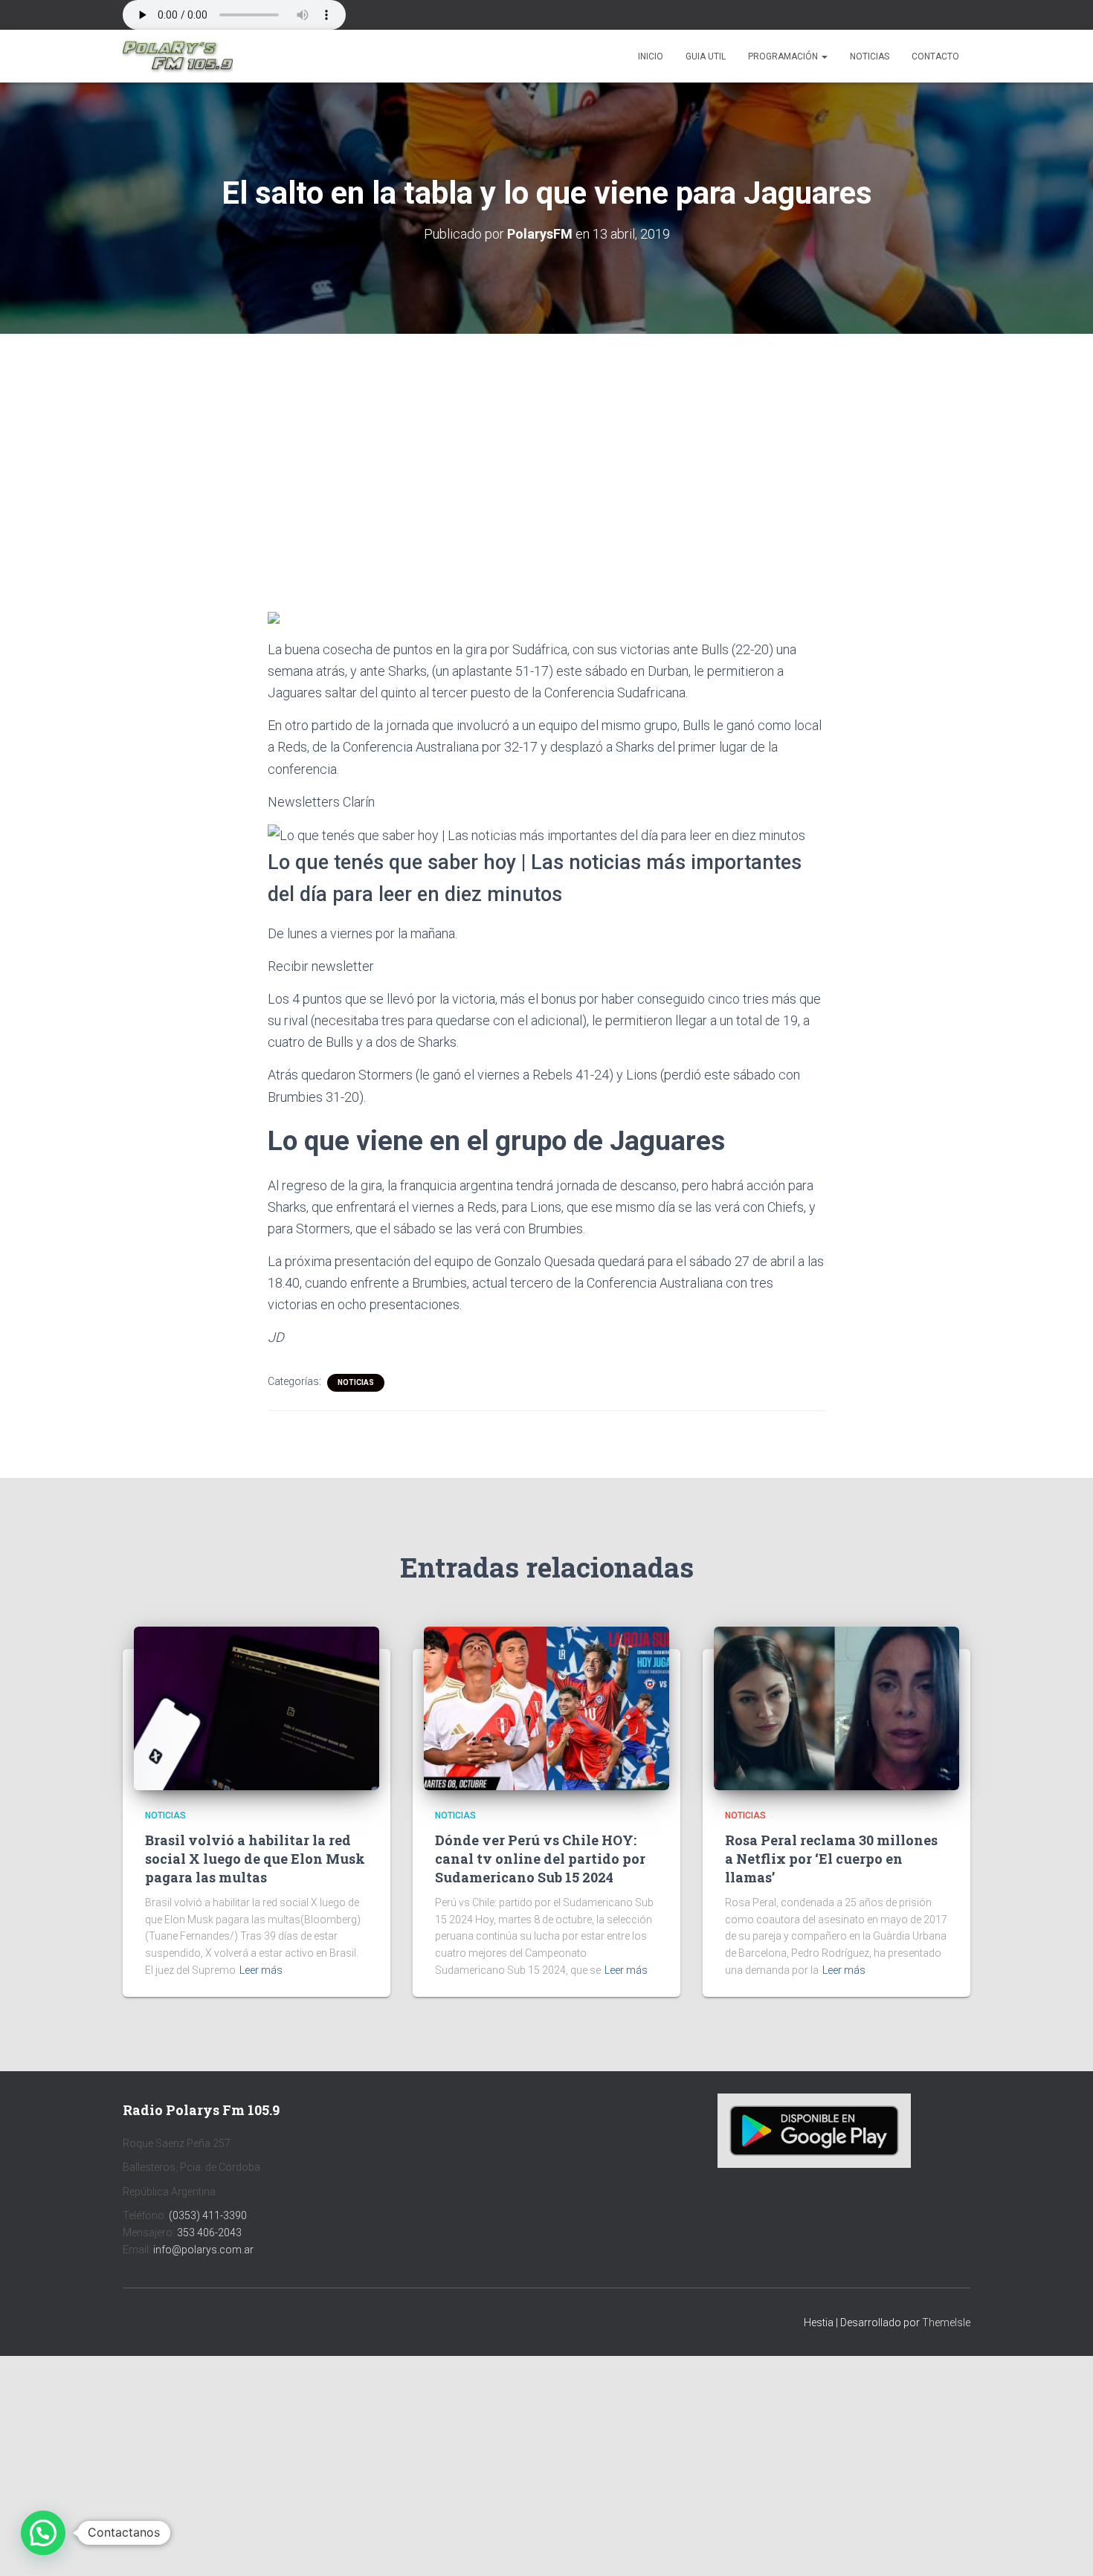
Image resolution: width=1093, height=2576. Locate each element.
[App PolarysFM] (814, 2130)
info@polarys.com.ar (203, 2250)
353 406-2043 (209, 2233)
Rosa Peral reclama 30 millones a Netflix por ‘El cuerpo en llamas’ (831, 1859)
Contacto (935, 57)
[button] (824, 57)
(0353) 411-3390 (208, 2215)
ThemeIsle (946, 2322)
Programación (784, 57)
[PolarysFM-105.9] (178, 57)
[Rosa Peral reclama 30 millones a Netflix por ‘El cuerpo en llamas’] (836, 1708)
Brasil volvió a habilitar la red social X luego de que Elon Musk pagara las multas (255, 1859)
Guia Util (706, 57)
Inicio (651, 57)
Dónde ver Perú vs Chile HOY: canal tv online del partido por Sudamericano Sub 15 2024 (540, 1859)
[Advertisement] (546, 444)
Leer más (261, 1970)
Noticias (870, 57)
